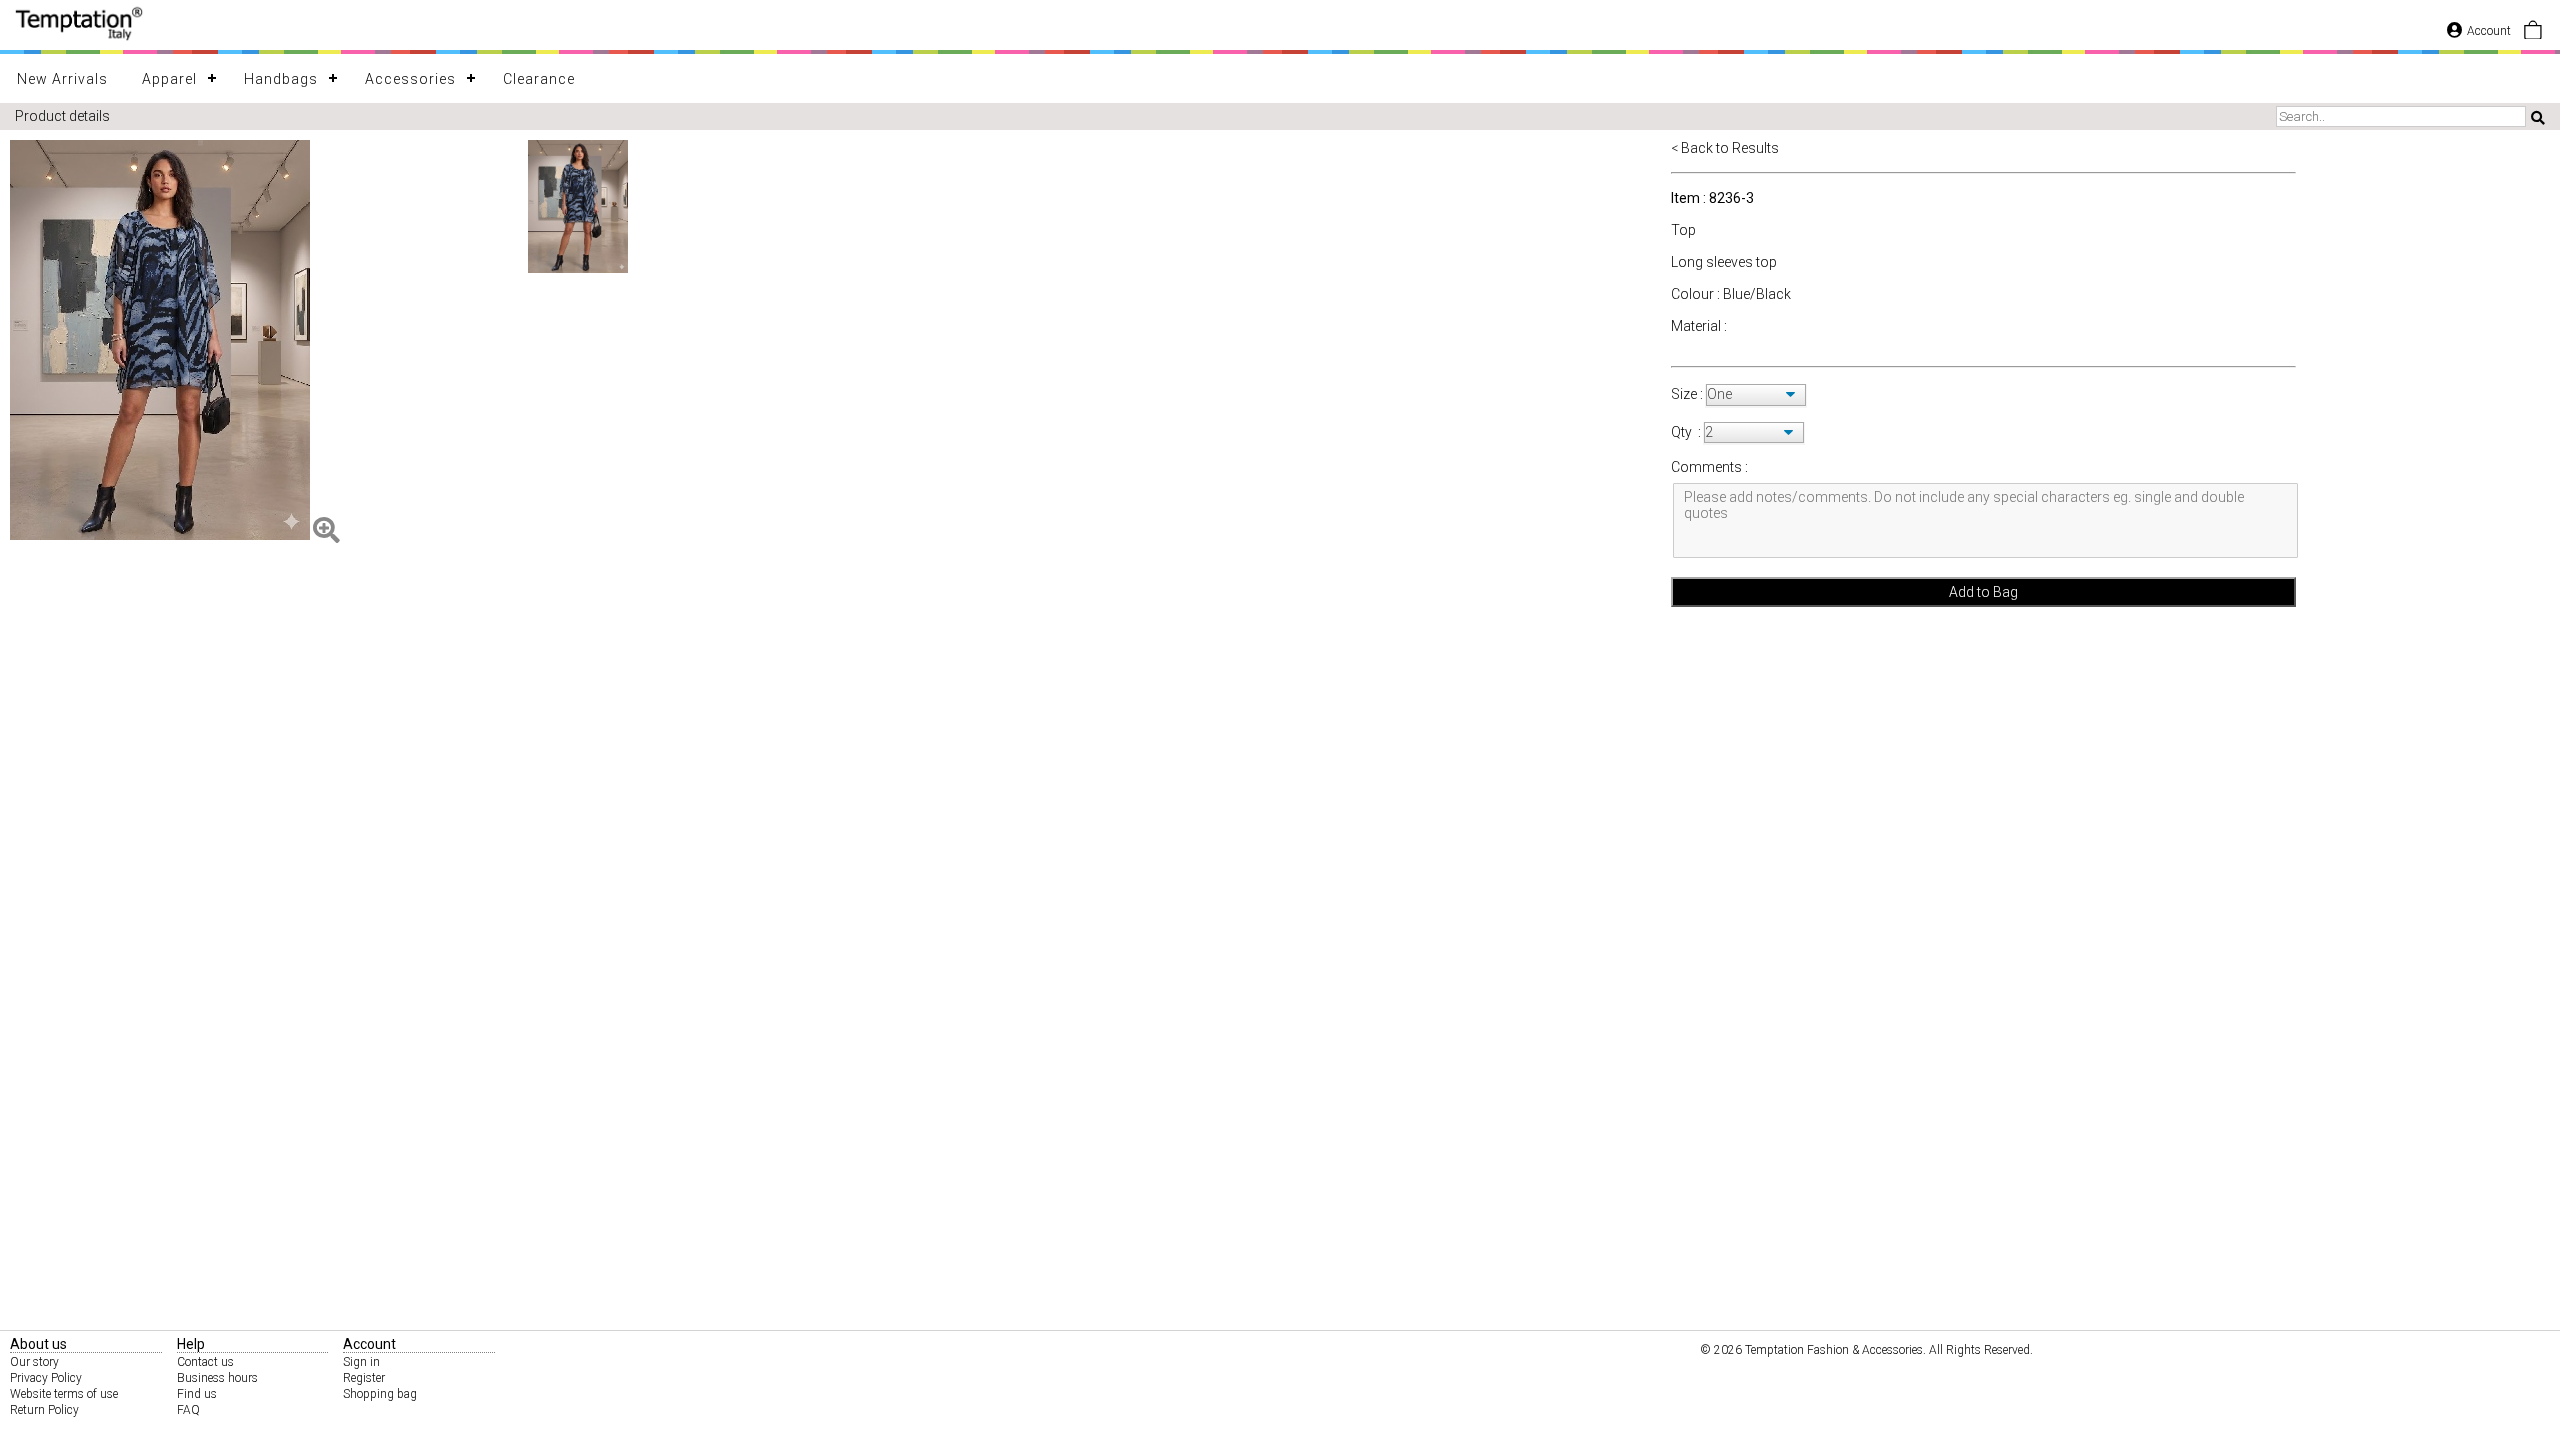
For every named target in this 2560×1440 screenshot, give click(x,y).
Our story (34, 1362)
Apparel (169, 79)
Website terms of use (64, 1394)
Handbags (281, 79)
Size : (1688, 394)
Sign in (361, 1362)
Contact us (205, 1362)
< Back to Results (1725, 148)
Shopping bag (380, 1394)
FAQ (188, 1410)
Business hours (217, 1378)
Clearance (539, 79)
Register (364, 1378)
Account (2489, 31)
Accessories (410, 79)
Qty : (1686, 432)
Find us (197, 1394)
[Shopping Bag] (2533, 35)
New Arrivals (62, 79)
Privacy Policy (46, 1378)
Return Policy (44, 1410)
